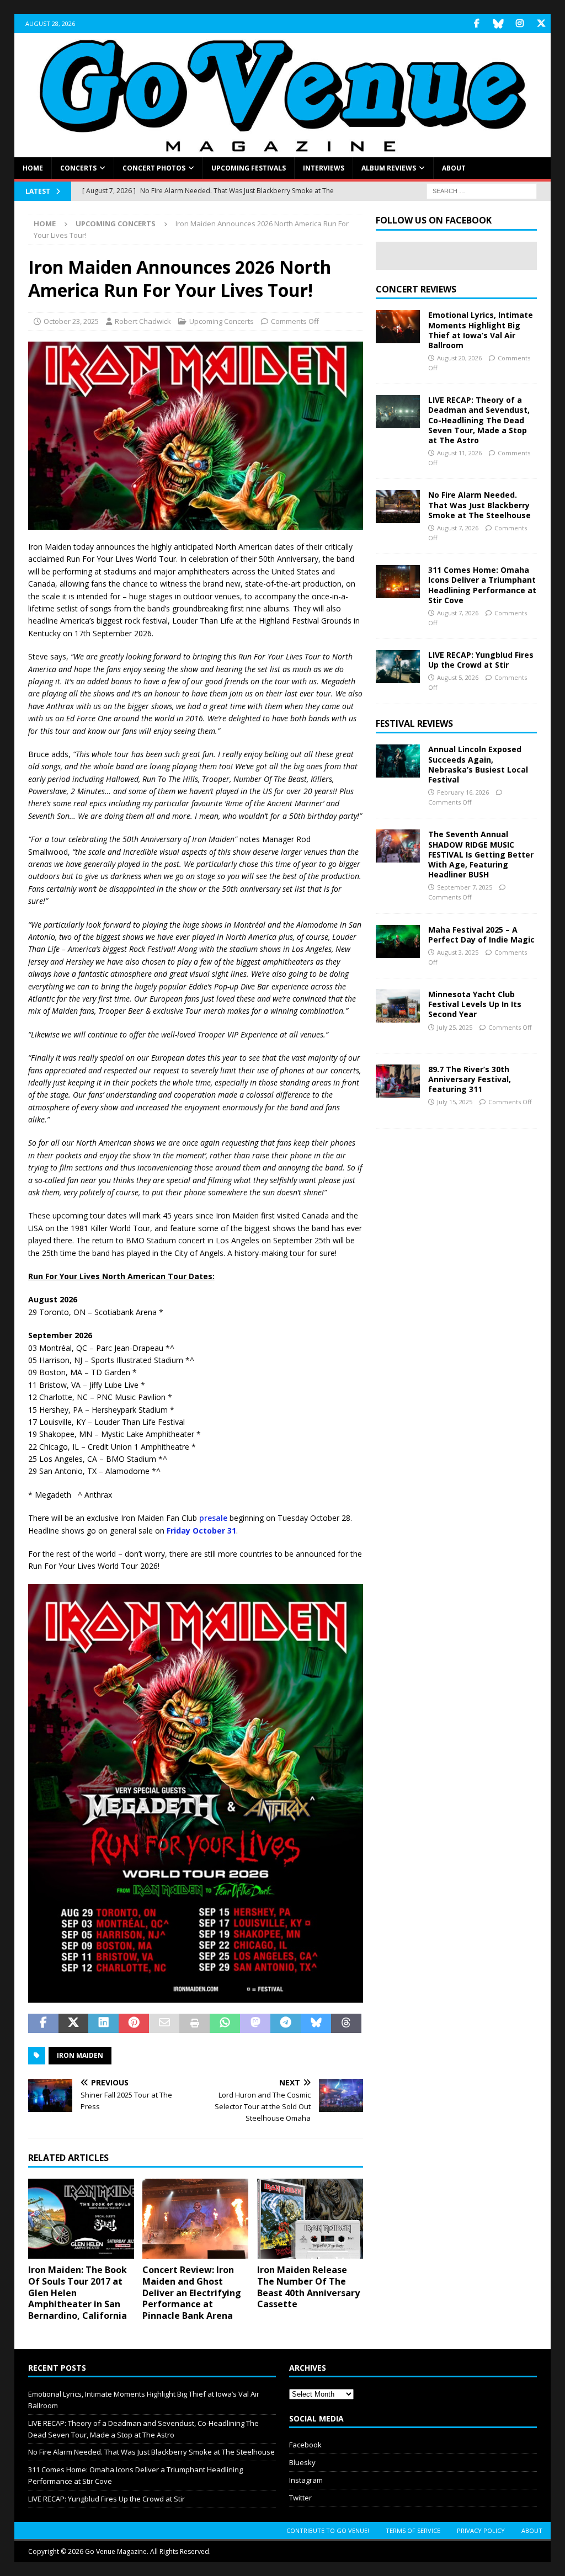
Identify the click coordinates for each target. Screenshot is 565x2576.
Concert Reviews (416, 289)
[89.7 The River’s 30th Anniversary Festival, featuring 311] (398, 1081)
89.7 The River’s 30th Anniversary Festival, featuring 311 (470, 1079)
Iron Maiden (80, 2055)
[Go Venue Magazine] (283, 151)
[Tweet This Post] (74, 2024)
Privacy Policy (481, 2530)
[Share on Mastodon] (255, 2024)
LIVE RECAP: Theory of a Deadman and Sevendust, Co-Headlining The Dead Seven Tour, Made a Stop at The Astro (479, 420)
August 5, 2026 (458, 677)
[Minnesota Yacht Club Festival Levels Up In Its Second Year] (398, 1006)
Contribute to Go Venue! (328, 2530)
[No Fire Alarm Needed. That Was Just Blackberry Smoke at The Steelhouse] (398, 507)
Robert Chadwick (143, 321)
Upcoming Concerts (222, 321)
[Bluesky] (498, 23)
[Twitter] (541, 23)
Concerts (78, 168)
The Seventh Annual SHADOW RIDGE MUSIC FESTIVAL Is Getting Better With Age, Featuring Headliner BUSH (481, 854)
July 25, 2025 (455, 1027)
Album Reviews (389, 168)
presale (213, 1518)
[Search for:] (482, 191)
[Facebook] (476, 23)
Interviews (324, 168)
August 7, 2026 (458, 528)
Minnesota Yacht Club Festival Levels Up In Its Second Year (475, 1004)
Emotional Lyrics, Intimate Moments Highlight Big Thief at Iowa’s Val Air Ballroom (481, 330)
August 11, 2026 (459, 453)
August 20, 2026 (459, 358)
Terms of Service (413, 2530)
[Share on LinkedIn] (103, 2024)
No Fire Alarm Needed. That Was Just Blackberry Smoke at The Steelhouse (479, 505)
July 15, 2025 (455, 1102)
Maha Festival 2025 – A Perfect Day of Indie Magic (481, 935)
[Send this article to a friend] (164, 2024)
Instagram (306, 2480)
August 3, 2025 (458, 952)
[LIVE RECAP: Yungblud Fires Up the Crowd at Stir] (398, 667)
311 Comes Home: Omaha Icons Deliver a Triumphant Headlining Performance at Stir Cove (482, 585)
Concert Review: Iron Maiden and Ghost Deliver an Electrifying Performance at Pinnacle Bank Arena (192, 2293)
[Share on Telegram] (286, 2024)
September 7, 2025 (465, 887)
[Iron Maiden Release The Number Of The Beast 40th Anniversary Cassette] (310, 2219)
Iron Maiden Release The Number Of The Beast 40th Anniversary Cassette (308, 2287)
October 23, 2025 (71, 321)
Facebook (305, 2445)
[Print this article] (194, 2024)
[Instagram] (519, 23)
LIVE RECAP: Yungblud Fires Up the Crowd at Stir (481, 660)
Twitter (300, 2498)
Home (33, 168)
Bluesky (302, 2462)
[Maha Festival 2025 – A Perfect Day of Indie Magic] (398, 941)
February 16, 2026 (463, 792)
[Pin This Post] (134, 2024)
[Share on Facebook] (43, 2024)
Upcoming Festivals (249, 168)
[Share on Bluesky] (316, 2024)
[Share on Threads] (346, 2024)
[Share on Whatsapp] (225, 2024)
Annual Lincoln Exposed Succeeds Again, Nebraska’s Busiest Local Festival (478, 764)
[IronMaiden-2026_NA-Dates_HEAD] (196, 523)
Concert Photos (154, 168)
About (454, 168)
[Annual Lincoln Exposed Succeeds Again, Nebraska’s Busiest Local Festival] (398, 761)
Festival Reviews (414, 723)
